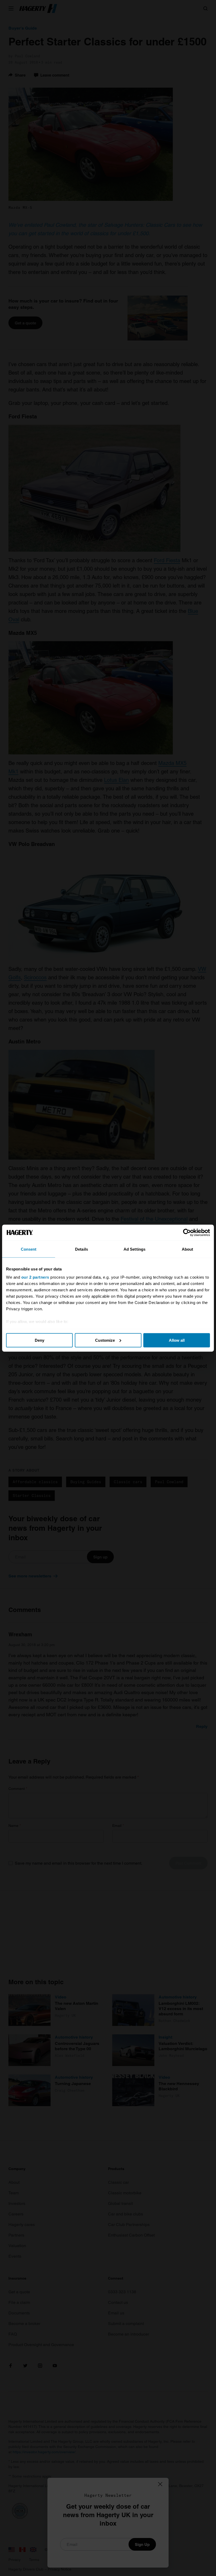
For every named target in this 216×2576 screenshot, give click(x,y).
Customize (105, 1340)
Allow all (177, 1340)
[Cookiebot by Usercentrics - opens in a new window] (187, 1232)
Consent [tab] (29, 1249)
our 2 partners (35, 1277)
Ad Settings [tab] (134, 1249)
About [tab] (188, 1249)
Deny (40, 1340)
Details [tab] (82, 1249)
